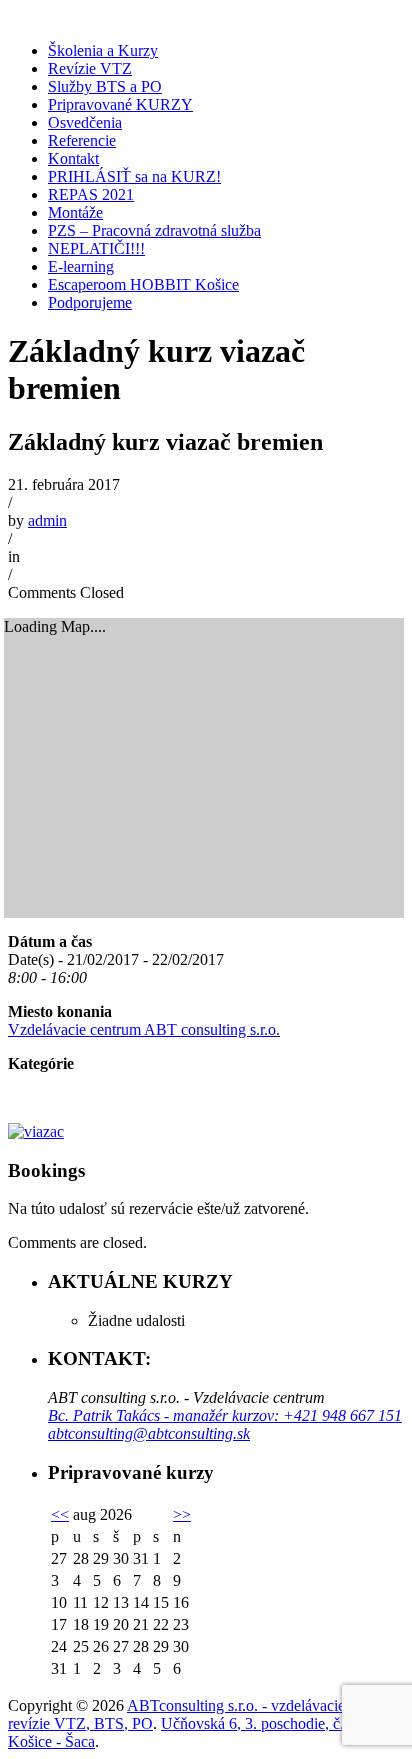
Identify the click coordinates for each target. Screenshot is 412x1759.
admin (47, 520)
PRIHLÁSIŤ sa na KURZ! (134, 176)
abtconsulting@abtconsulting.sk (149, 1433)
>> (182, 1514)
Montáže (75, 212)
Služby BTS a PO (105, 86)
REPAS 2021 (91, 194)
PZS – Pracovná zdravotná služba (154, 230)
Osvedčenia (85, 122)
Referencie (82, 140)
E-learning (81, 266)
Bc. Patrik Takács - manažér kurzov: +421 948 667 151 (225, 1415)
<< (60, 1514)
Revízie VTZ (90, 68)
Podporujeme (90, 302)
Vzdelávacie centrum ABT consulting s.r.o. (144, 1029)
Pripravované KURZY (120, 104)
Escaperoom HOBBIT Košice (143, 284)
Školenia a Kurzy (103, 50)
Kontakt (73, 158)
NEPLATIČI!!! (96, 248)
